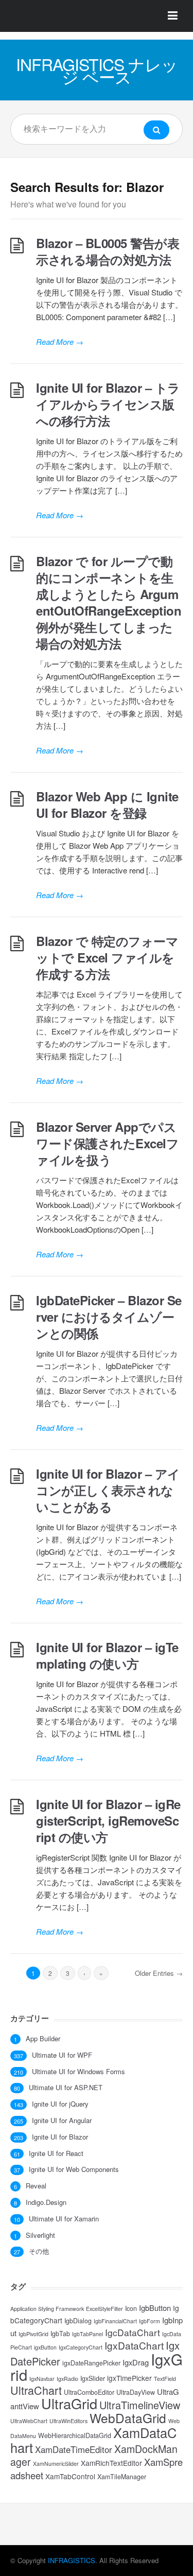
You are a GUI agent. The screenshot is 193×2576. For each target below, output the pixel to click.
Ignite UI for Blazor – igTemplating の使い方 (107, 1655)
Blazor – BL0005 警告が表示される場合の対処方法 (108, 251)
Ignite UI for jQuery (60, 2104)
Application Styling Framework (47, 2309)
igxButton (45, 2347)
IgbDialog (78, 2321)
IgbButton (155, 2308)
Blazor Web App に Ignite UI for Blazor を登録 (107, 804)
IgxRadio (67, 2379)
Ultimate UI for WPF (62, 2055)
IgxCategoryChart (81, 2347)
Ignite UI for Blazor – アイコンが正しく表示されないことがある (108, 1490)
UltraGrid (69, 2403)
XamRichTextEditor (111, 2463)
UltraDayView (136, 2392)
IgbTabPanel (87, 2334)
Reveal (36, 2186)
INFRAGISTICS (72, 2560)
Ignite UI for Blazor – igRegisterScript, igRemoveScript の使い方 (108, 1820)
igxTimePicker (129, 2378)
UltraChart (36, 2390)
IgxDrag (136, 2362)
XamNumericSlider (56, 2464)
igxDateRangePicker (91, 2363)
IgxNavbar (42, 2379)
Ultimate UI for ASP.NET (66, 2088)
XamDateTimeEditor (74, 2449)
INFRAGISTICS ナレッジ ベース (97, 70)
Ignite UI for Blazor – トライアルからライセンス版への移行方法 (108, 404)
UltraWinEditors (68, 2421)
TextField (165, 2379)
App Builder (43, 2039)
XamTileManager (122, 2477)
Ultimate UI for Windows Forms (78, 2072)
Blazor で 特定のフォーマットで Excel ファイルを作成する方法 (107, 957)
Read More (60, 341)
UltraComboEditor (89, 2392)
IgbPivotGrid (33, 2334)
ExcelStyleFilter (104, 2309)
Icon (131, 2308)
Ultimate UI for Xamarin (64, 2219)
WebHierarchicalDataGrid (75, 2435)
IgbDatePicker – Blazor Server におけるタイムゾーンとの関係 (109, 1317)
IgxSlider (93, 2378)
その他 (39, 2251)
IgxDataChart (134, 2345)
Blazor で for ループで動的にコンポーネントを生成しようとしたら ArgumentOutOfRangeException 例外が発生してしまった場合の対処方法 (109, 602)
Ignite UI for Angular (62, 2121)
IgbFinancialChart (115, 2321)
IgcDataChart (133, 2332)
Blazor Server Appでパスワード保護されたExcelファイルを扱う (107, 1143)
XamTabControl (70, 2476)
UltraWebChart (29, 2421)
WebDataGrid (128, 2418)
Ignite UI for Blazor (60, 2137)
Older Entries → (159, 1973)
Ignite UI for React (56, 2153)
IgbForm (150, 2321)
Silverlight (40, 2235)
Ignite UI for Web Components (74, 2169)
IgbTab (60, 2334)
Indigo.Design (46, 2202)
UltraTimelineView (140, 2405)
